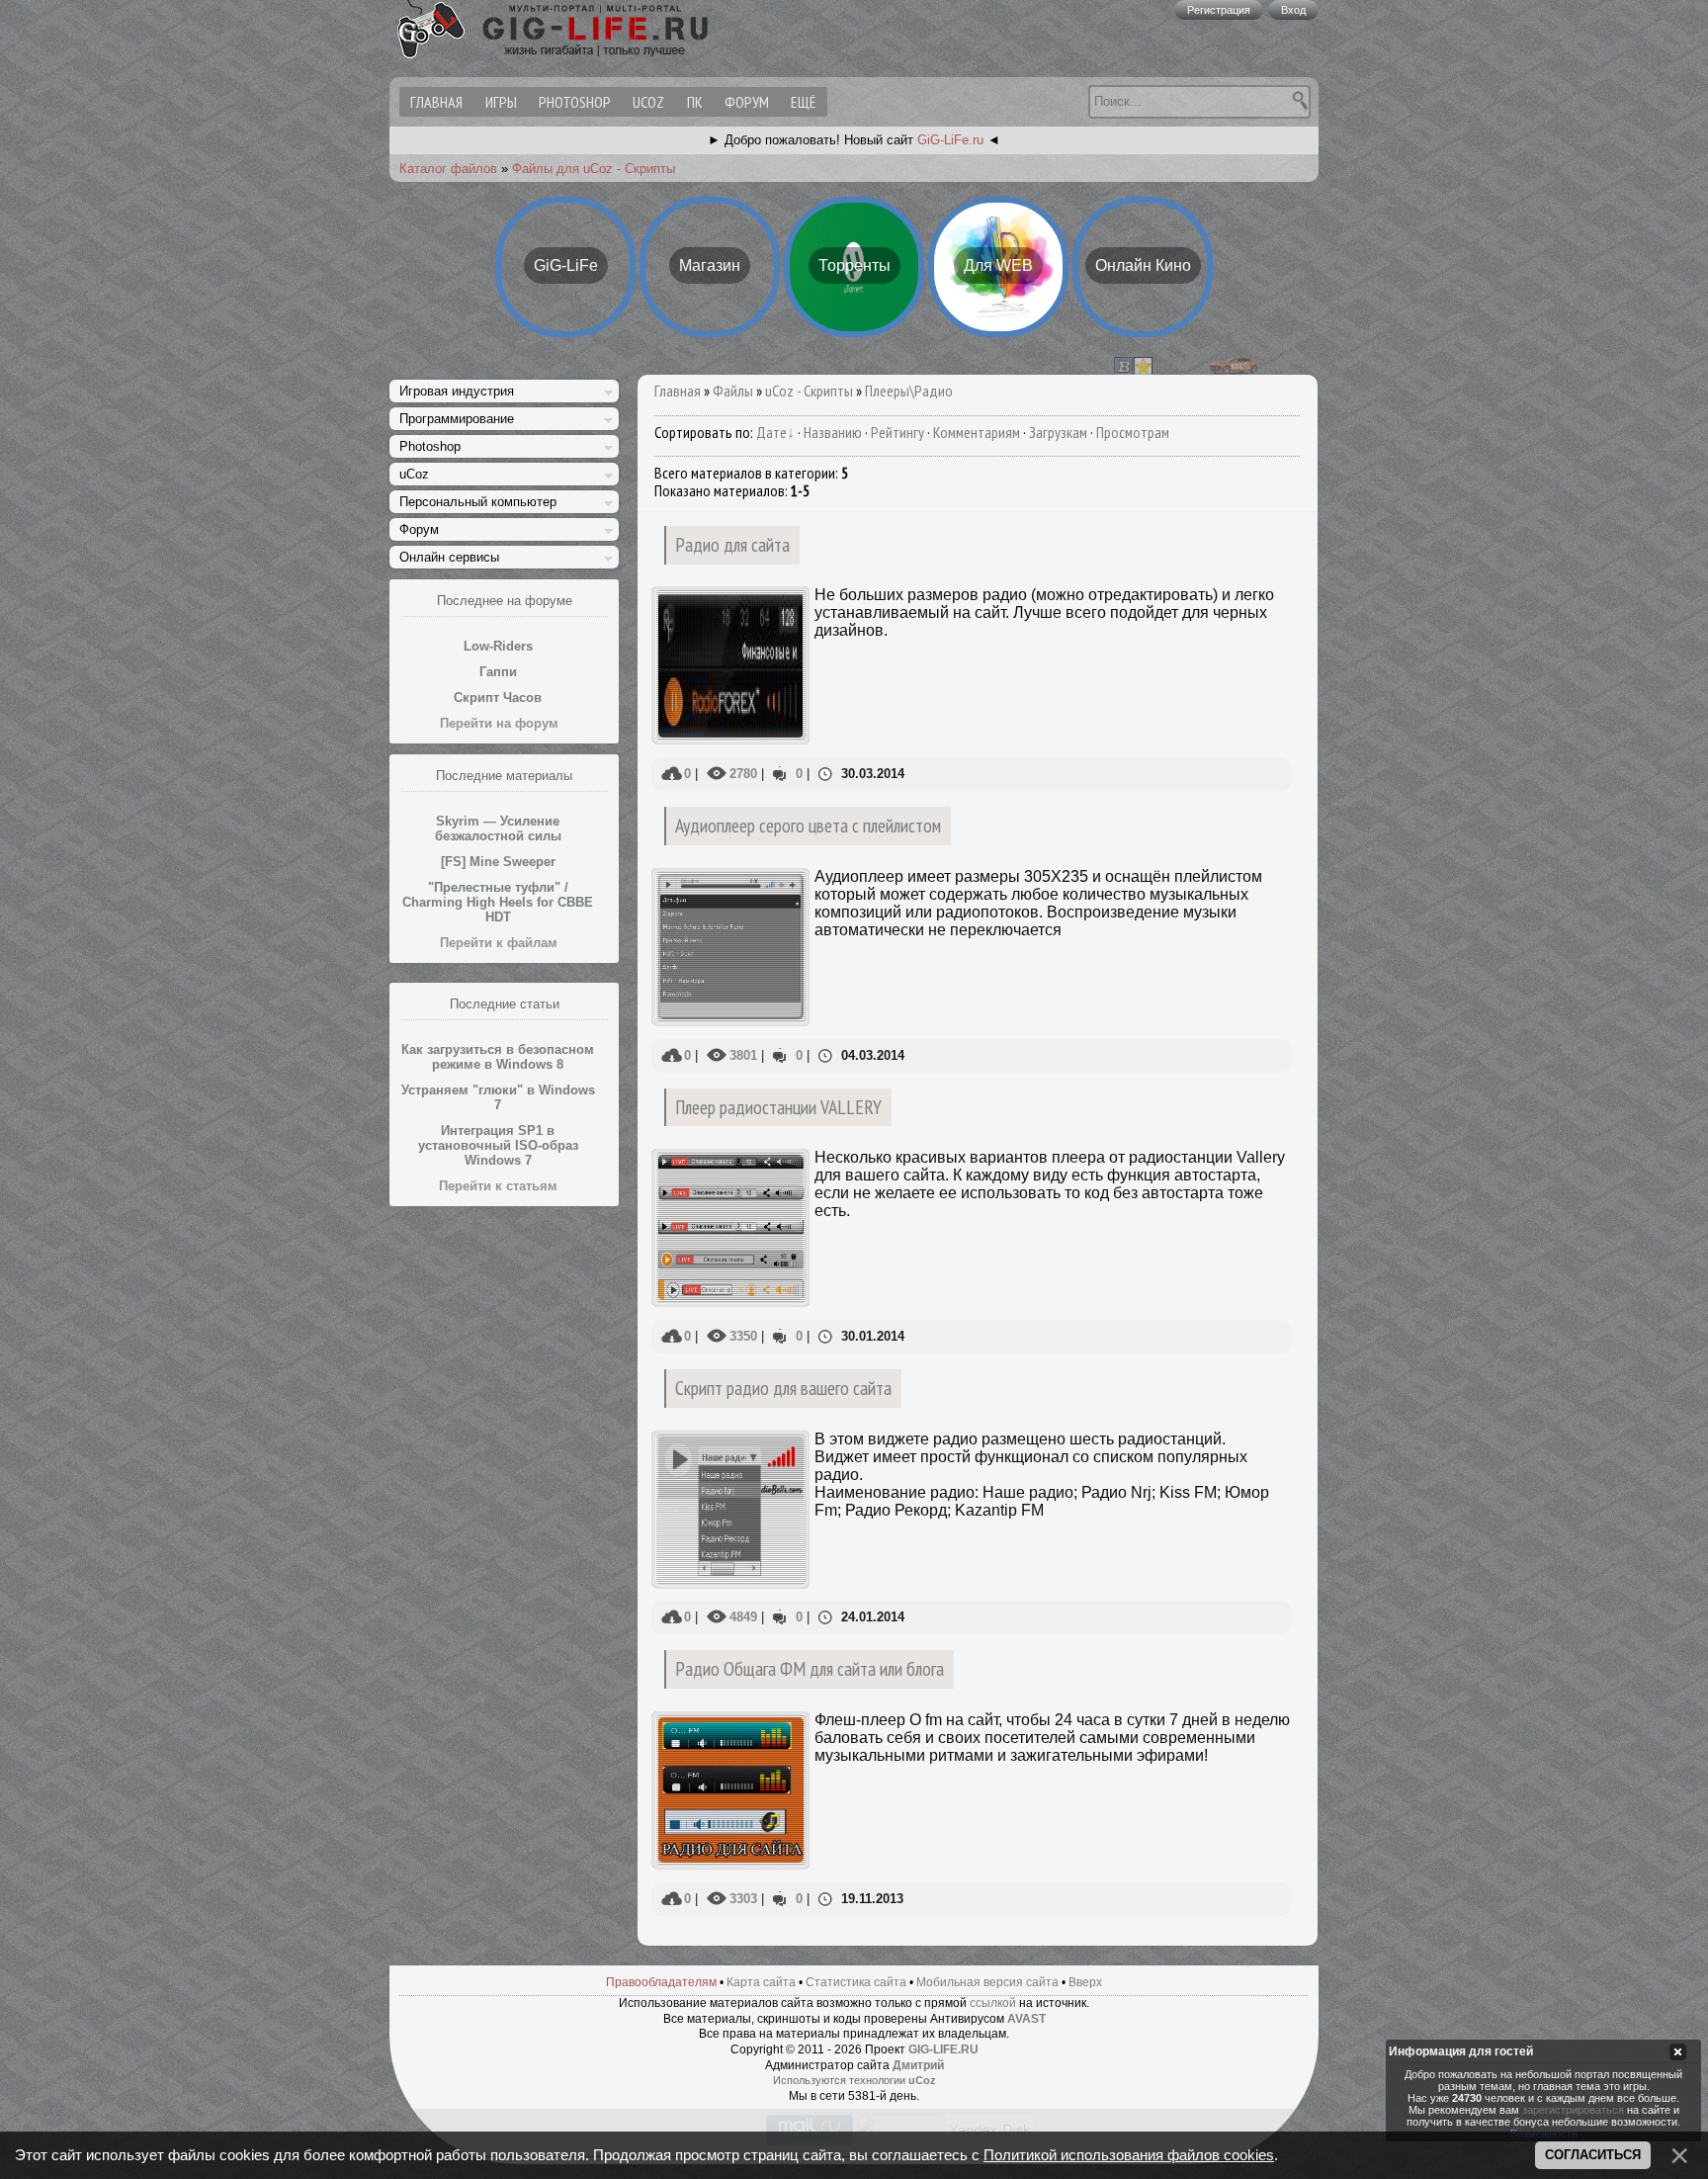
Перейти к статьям (498, 1186)
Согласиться (1593, 2155)
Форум (747, 102)
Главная (678, 391)
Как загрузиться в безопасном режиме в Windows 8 (498, 1057)
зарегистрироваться (1573, 2111)
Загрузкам (1058, 432)
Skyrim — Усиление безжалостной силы (498, 828)
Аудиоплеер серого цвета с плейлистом (808, 825)
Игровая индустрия (457, 391)
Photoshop (575, 102)
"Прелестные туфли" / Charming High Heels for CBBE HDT (498, 902)
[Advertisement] (504, 1514)
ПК (695, 102)
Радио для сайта (732, 544)
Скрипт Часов (498, 697)
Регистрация (1219, 10)
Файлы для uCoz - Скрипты (594, 169)
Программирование (457, 419)
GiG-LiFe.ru (950, 140)
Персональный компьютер (478, 502)
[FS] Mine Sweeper (498, 862)
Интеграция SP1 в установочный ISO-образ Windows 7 (498, 1145)
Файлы (733, 391)
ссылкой (993, 2003)
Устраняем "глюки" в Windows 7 (498, 1097)
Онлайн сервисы (449, 557)
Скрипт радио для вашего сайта (783, 1388)
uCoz (648, 102)
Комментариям (977, 432)
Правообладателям (661, 1982)
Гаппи (498, 672)
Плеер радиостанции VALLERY (778, 1107)
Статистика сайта (856, 1982)
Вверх (1085, 1982)
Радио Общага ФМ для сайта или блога (810, 1668)
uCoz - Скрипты (809, 391)
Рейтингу (897, 432)
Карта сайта (761, 1982)
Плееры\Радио (909, 391)
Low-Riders (498, 646)
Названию (833, 432)
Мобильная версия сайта (987, 1982)
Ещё (803, 102)
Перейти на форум (499, 723)
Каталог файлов (448, 169)
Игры (501, 102)
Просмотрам (1133, 432)
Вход (1293, 10)
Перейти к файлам (499, 943)
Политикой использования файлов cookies (1129, 2155)
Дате (771, 432)
